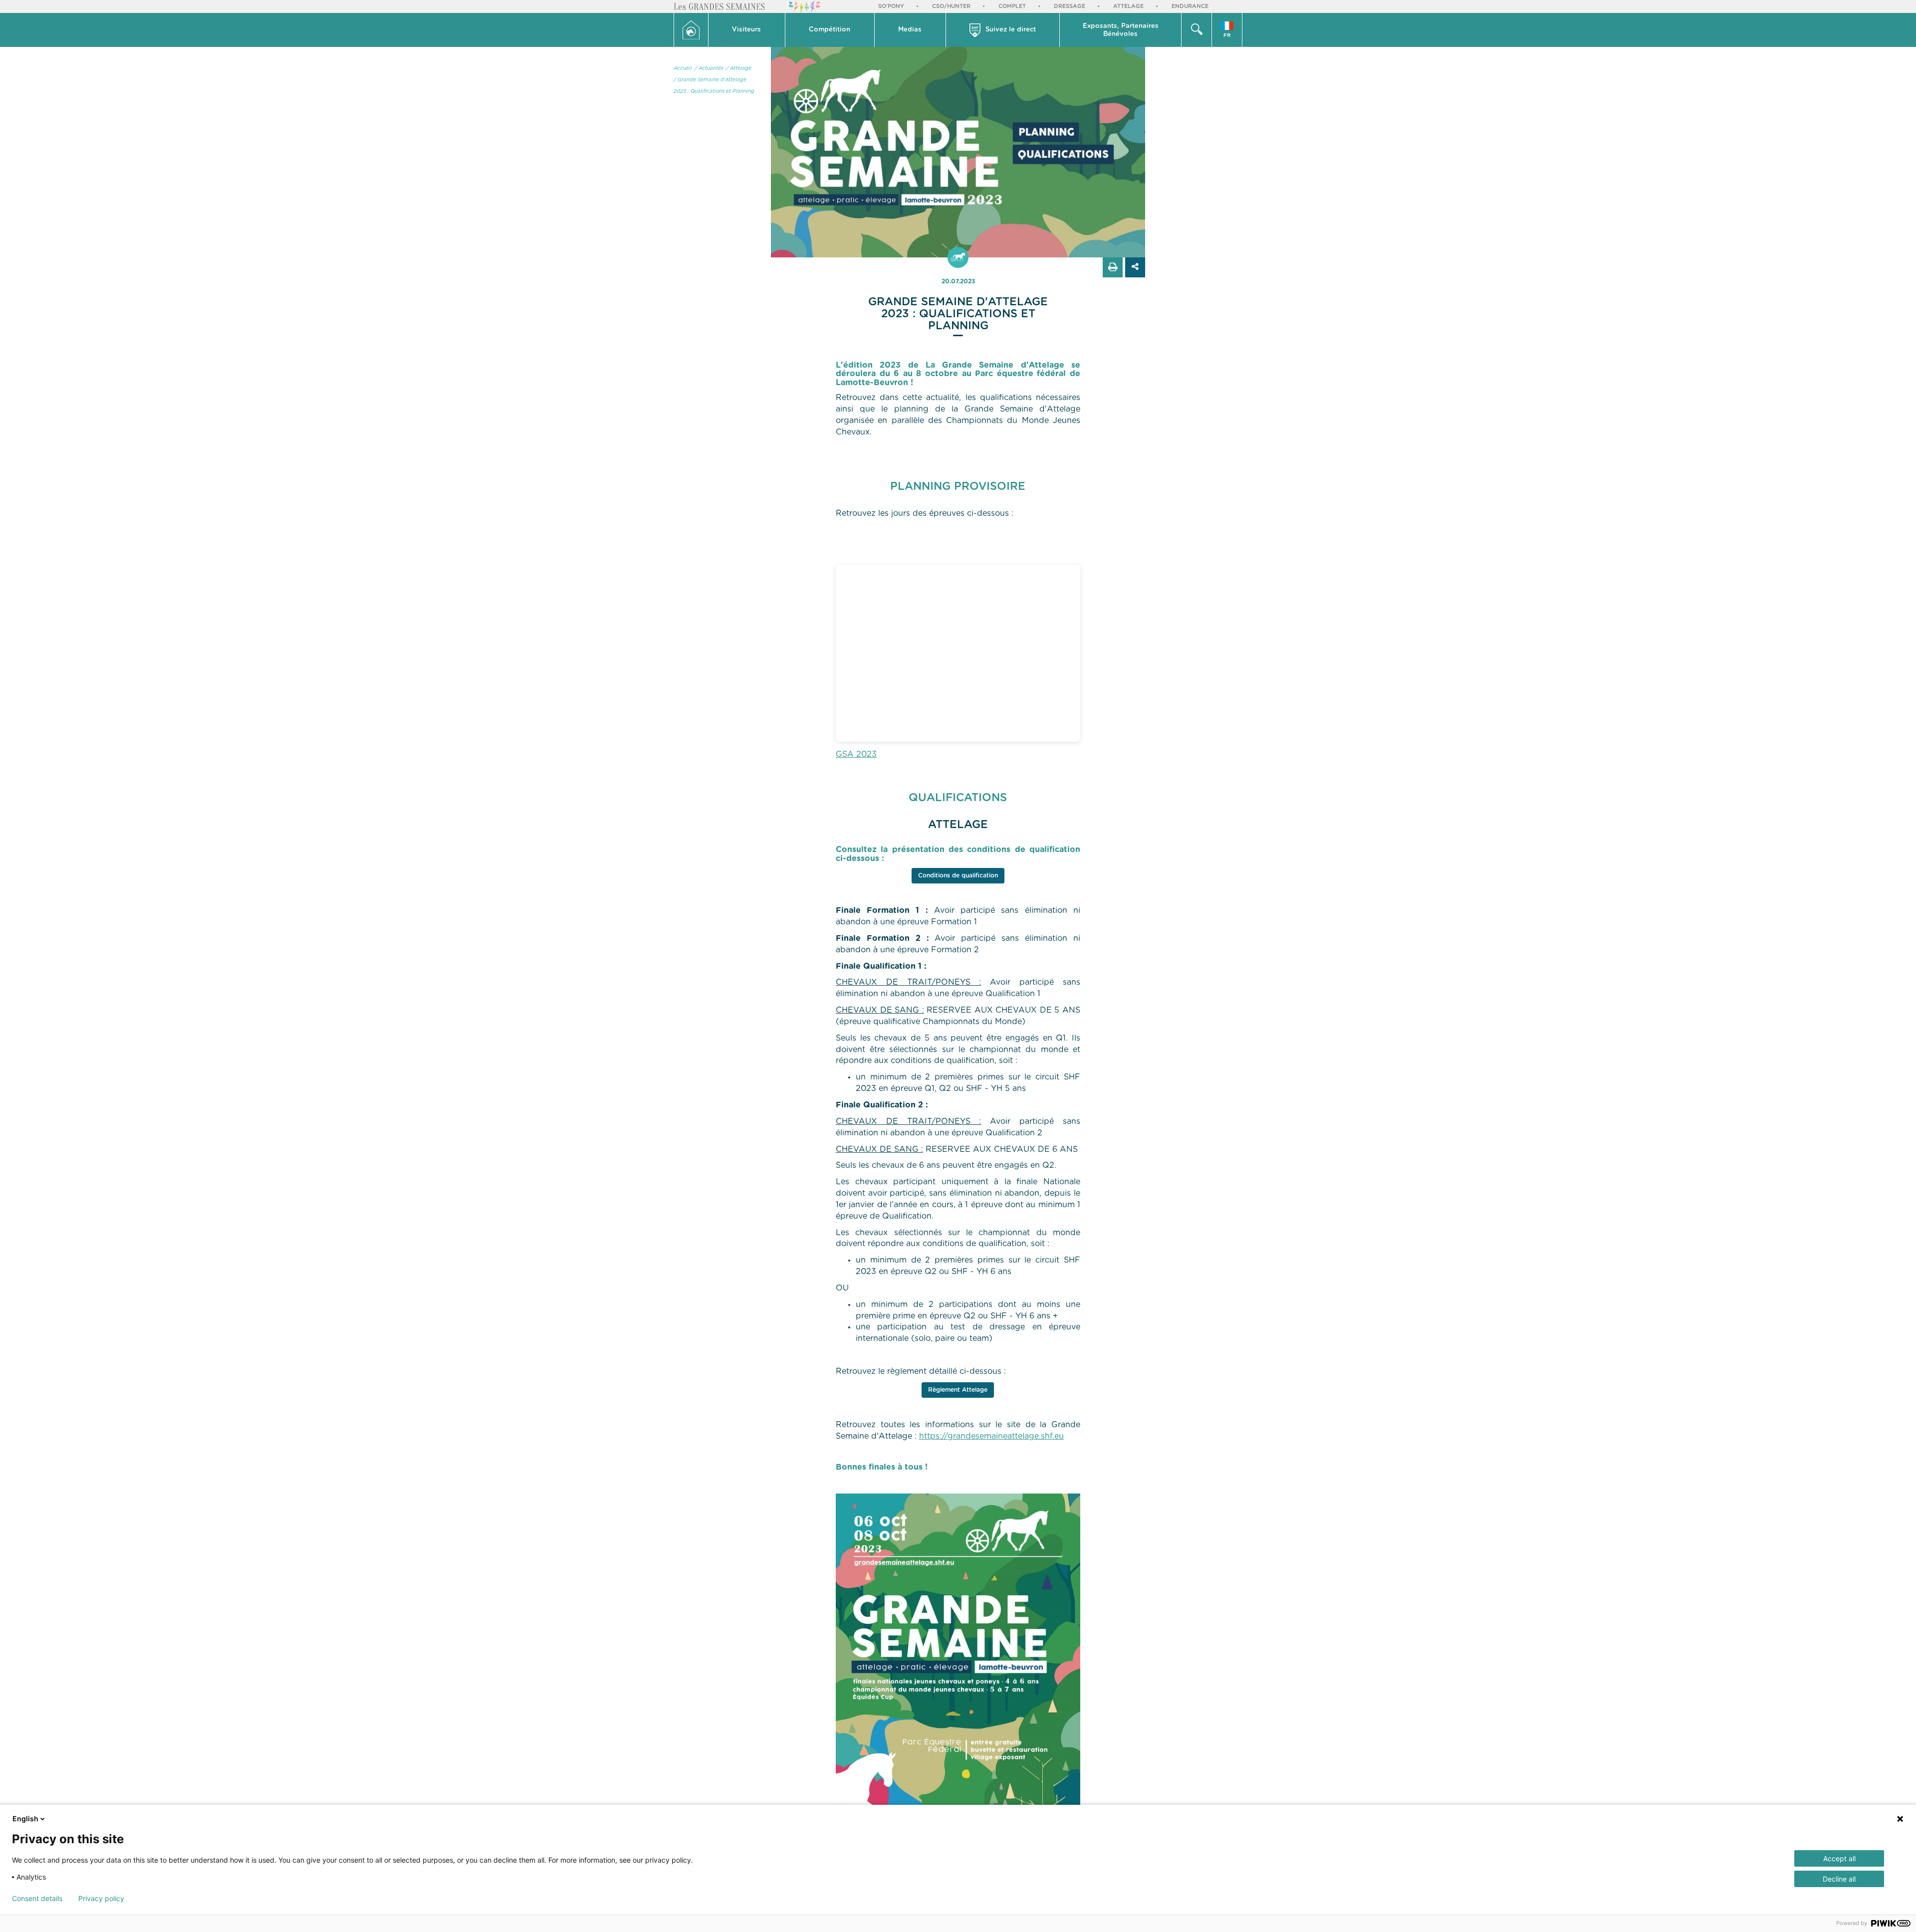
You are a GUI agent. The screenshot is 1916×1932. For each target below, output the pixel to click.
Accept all (1839, 1858)
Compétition (830, 30)
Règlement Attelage (958, 1390)
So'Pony (891, 6)
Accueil (683, 68)
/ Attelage (739, 68)
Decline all (1839, 1879)
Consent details (37, 1899)
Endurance (1190, 6)
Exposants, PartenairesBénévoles (1121, 30)
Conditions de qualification (958, 875)
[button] (747, 30)
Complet (1012, 6)
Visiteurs (746, 30)
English (25, 1819)
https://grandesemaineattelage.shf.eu (991, 1436)
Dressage (1070, 6)
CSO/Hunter (951, 6)
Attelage (1128, 6)
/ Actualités (709, 68)
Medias (910, 30)
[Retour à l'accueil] (691, 30)
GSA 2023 (856, 754)
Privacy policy (101, 1899)
